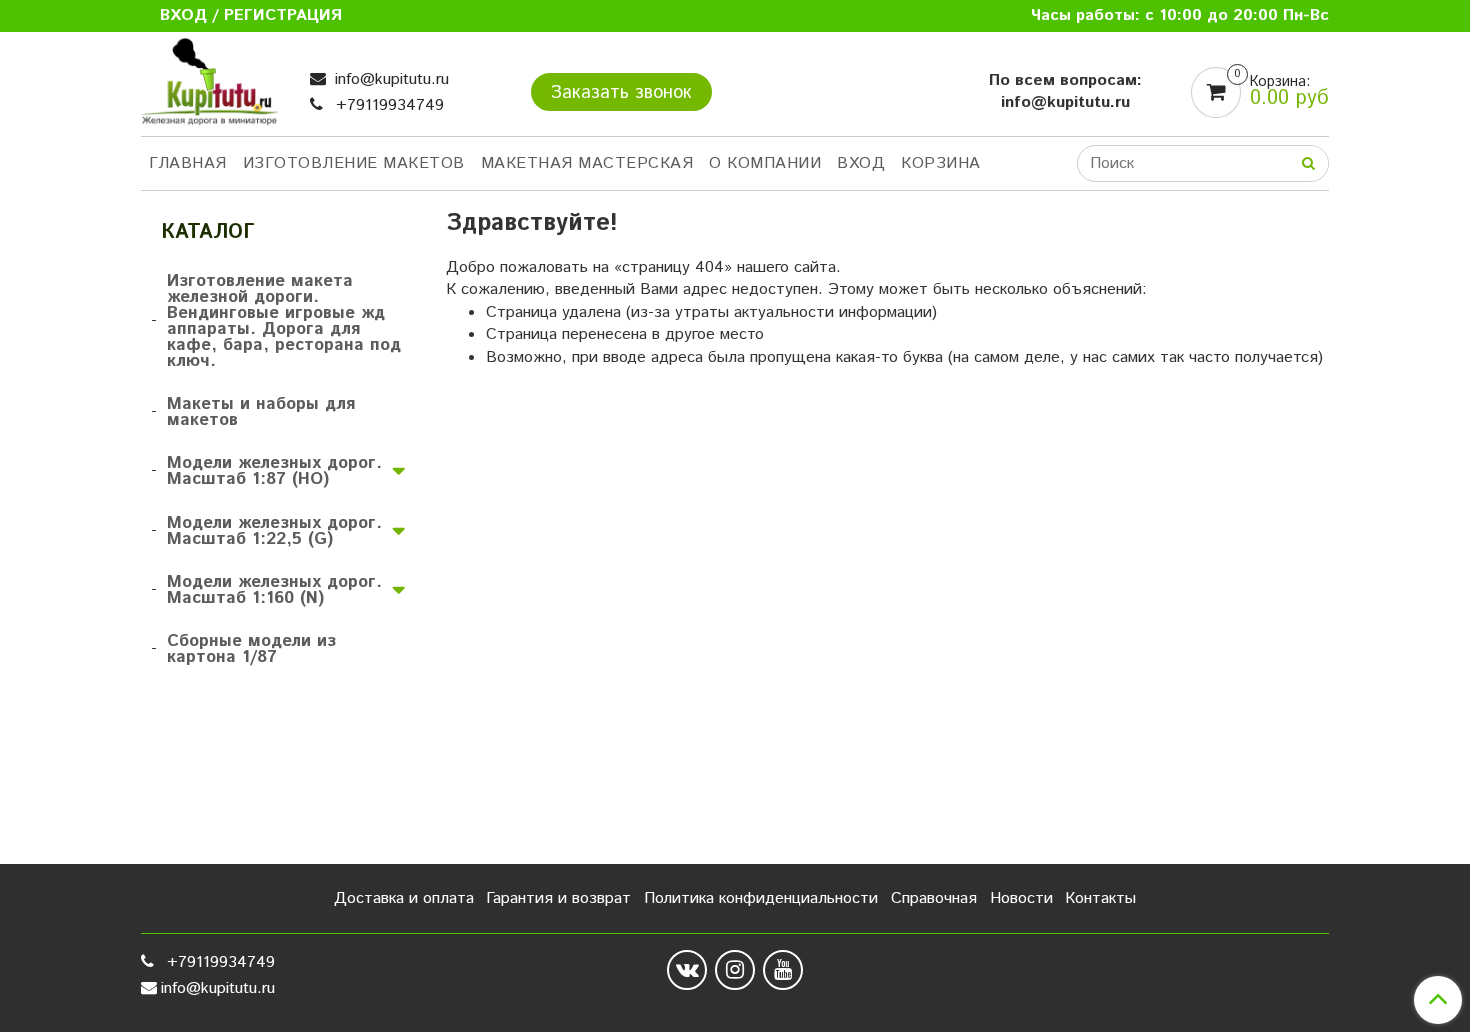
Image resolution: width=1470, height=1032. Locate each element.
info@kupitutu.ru (389, 79)
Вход (861, 163)
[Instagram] (735, 970)
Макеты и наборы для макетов (261, 412)
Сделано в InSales (1263, 975)
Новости (1021, 898)
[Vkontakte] (687, 970)
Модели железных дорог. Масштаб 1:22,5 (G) (274, 531)
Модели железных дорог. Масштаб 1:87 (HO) (274, 471)
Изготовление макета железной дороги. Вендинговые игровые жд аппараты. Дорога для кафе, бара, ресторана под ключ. (284, 321)
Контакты (1100, 898)
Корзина (941, 163)
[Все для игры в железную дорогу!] (209, 87)
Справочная (934, 898)
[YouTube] (783, 970)
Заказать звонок (621, 93)
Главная (188, 163)
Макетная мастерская (587, 163)
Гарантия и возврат (558, 898)
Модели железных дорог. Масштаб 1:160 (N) (274, 590)
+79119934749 (387, 105)
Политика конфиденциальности (761, 898)
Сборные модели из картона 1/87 (251, 649)
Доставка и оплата (404, 898)
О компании (765, 163)
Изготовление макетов (354, 163)
